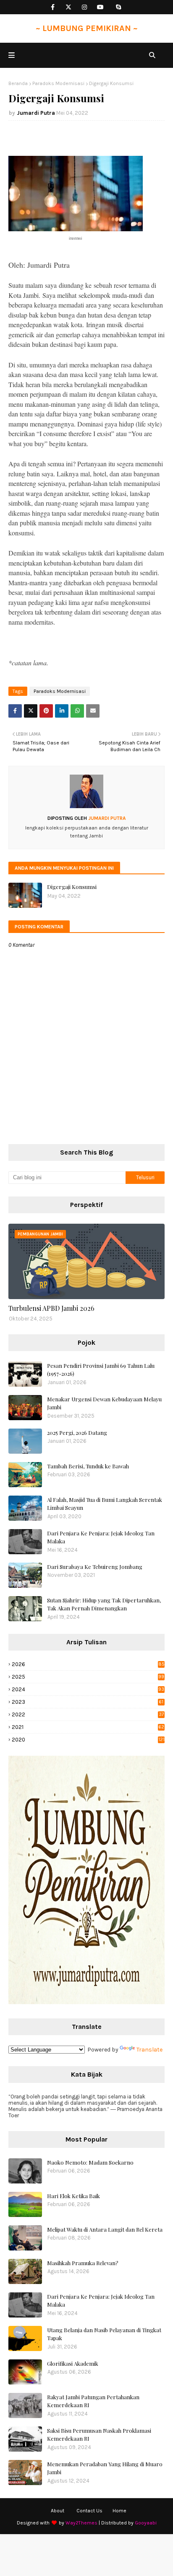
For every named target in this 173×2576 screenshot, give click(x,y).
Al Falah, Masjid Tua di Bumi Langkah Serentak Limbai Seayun (105, 1504)
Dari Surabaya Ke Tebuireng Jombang (95, 1567)
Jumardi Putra (36, 113)
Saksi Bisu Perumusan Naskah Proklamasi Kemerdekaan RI (99, 2435)
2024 (88, 1689)
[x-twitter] (69, 7)
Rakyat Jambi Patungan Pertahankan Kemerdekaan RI (93, 2401)
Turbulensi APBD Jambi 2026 (51, 1308)
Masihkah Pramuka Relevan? (83, 2263)
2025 (88, 1677)
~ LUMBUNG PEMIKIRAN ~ (87, 28)
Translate (149, 2050)
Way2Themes (81, 2523)
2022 (88, 1714)
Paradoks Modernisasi (58, 83)
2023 (88, 1702)
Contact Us (89, 2511)
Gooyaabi (146, 2523)
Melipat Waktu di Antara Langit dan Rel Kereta (105, 2229)
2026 (88, 1664)
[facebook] (53, 7)
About (58, 2511)
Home (119, 2511)
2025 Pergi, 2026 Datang (77, 1433)
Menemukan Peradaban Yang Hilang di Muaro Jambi (105, 2468)
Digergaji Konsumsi (72, 887)
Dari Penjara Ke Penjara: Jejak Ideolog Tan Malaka (101, 1537)
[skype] (119, 7)
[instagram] (85, 7)
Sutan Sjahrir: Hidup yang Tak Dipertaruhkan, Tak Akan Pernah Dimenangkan (104, 1604)
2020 (88, 1740)
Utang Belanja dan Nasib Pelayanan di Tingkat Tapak (104, 2334)
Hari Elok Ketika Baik (73, 2196)
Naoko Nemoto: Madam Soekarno (90, 2162)
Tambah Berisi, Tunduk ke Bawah (88, 1466)
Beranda (18, 83)
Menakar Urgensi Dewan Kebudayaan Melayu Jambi (104, 1403)
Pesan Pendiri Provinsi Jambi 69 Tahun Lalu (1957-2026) (101, 1370)
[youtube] (101, 7)
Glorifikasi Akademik (73, 2363)
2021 (88, 1727)
